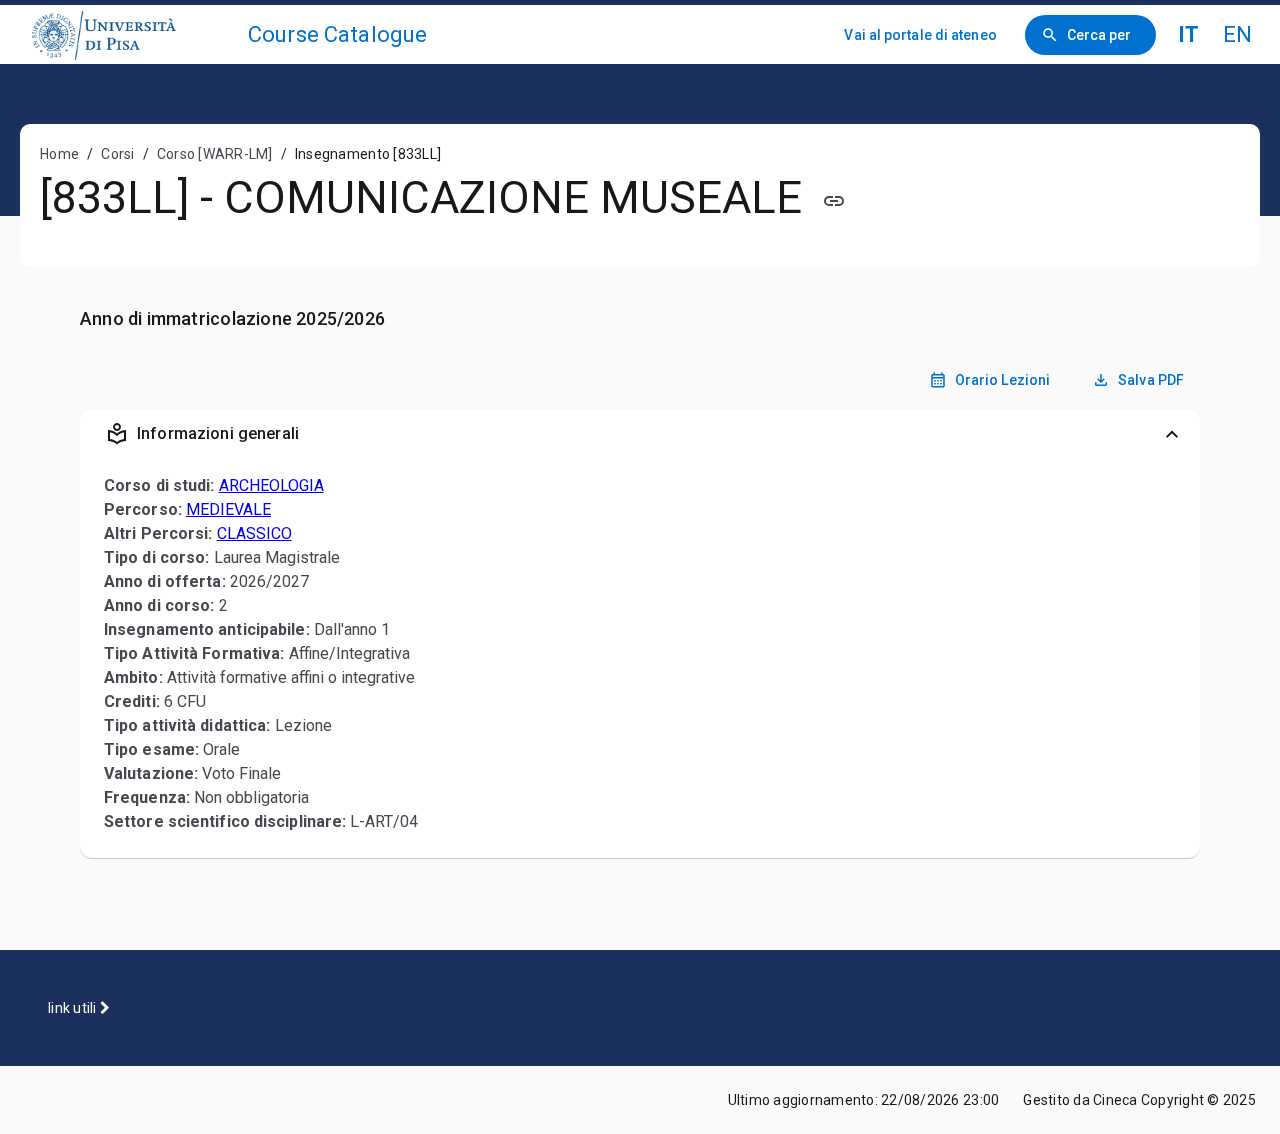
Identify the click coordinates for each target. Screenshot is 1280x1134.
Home (59, 154)
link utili (74, 1008)
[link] (132, 34)
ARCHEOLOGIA (271, 485)
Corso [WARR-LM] (215, 154)
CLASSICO (254, 533)
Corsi (117, 154)
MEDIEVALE (228, 509)
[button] (640, 434)
